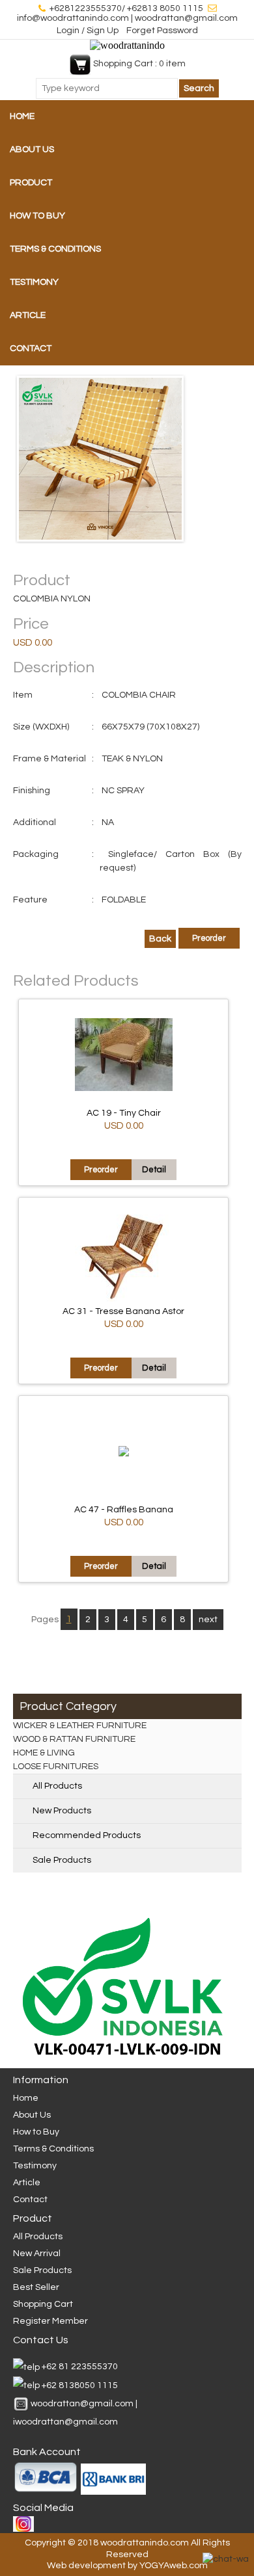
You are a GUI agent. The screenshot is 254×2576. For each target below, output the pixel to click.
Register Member (50, 2321)
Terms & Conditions (55, 249)
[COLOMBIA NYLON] (127, 459)
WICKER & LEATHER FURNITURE (80, 1726)
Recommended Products (87, 1835)
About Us (32, 150)
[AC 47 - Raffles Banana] (124, 1454)
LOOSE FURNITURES (56, 1767)
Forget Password (162, 31)
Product (31, 183)
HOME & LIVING (44, 1753)
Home (22, 116)
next (208, 1620)
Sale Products (62, 1860)
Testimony (34, 282)
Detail (154, 1170)
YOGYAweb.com (174, 2566)
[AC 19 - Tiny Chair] (124, 1088)
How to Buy (37, 216)
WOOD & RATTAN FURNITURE (74, 1739)
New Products (62, 1811)
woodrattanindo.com (145, 2543)
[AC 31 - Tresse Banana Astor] (124, 1299)
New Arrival (37, 2254)
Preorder (209, 938)
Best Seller (36, 2287)
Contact (31, 348)
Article (28, 315)
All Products (57, 1786)
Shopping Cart (43, 2304)
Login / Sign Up (89, 31)
